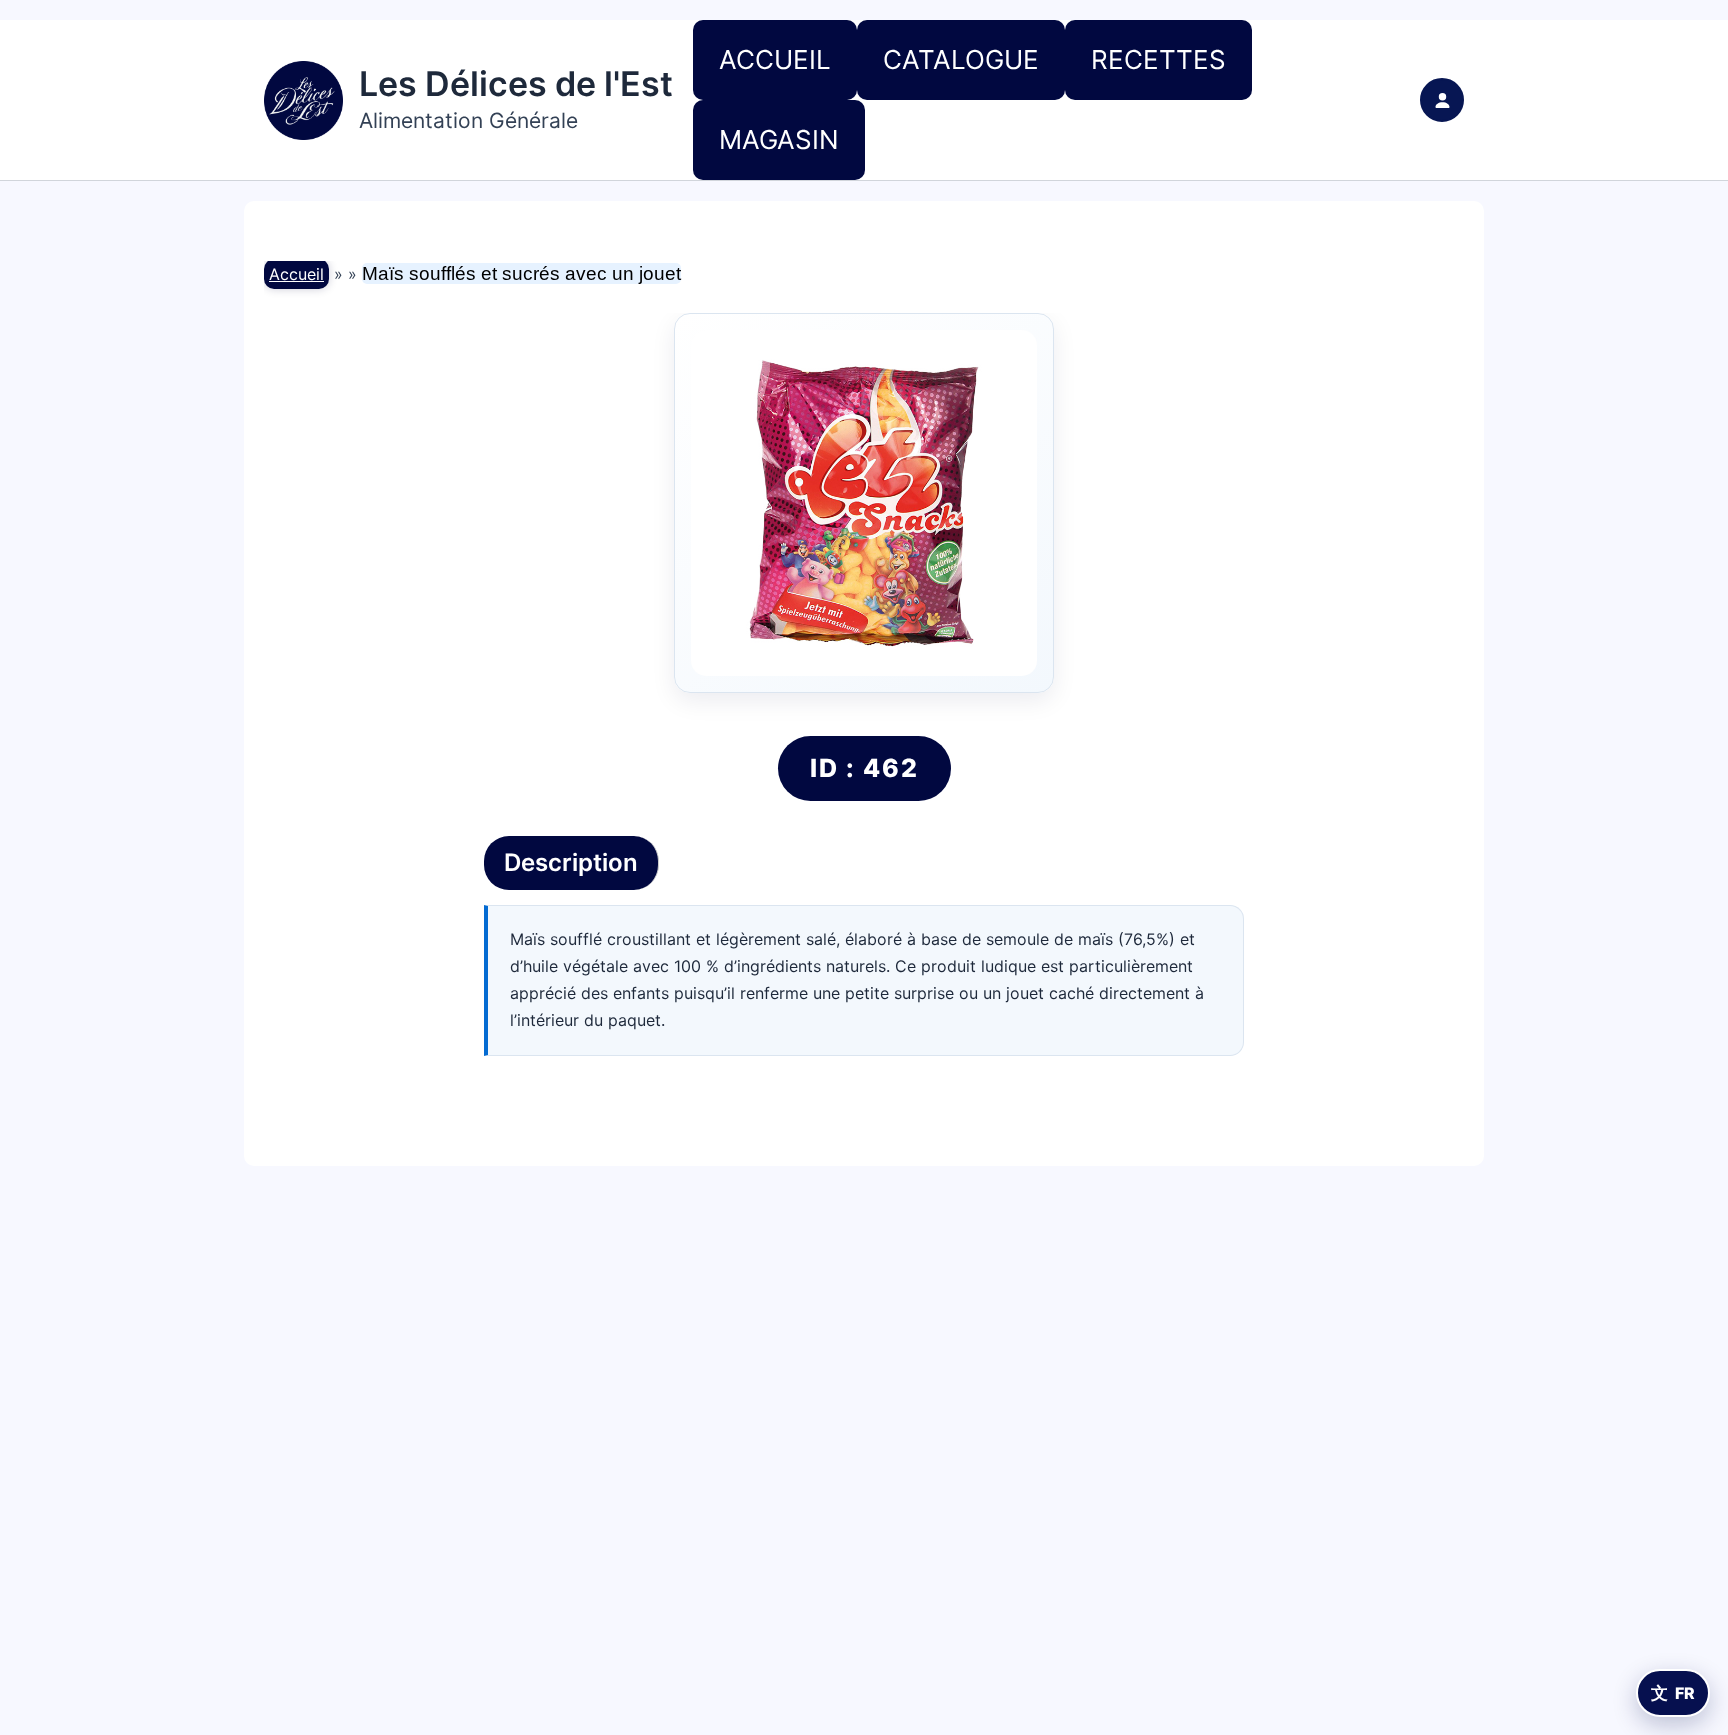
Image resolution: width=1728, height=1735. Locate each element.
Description (571, 862)
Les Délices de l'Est (516, 83)
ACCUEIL (775, 59)
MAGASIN (779, 139)
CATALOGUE (961, 59)
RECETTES (1158, 59)
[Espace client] (1442, 100)
